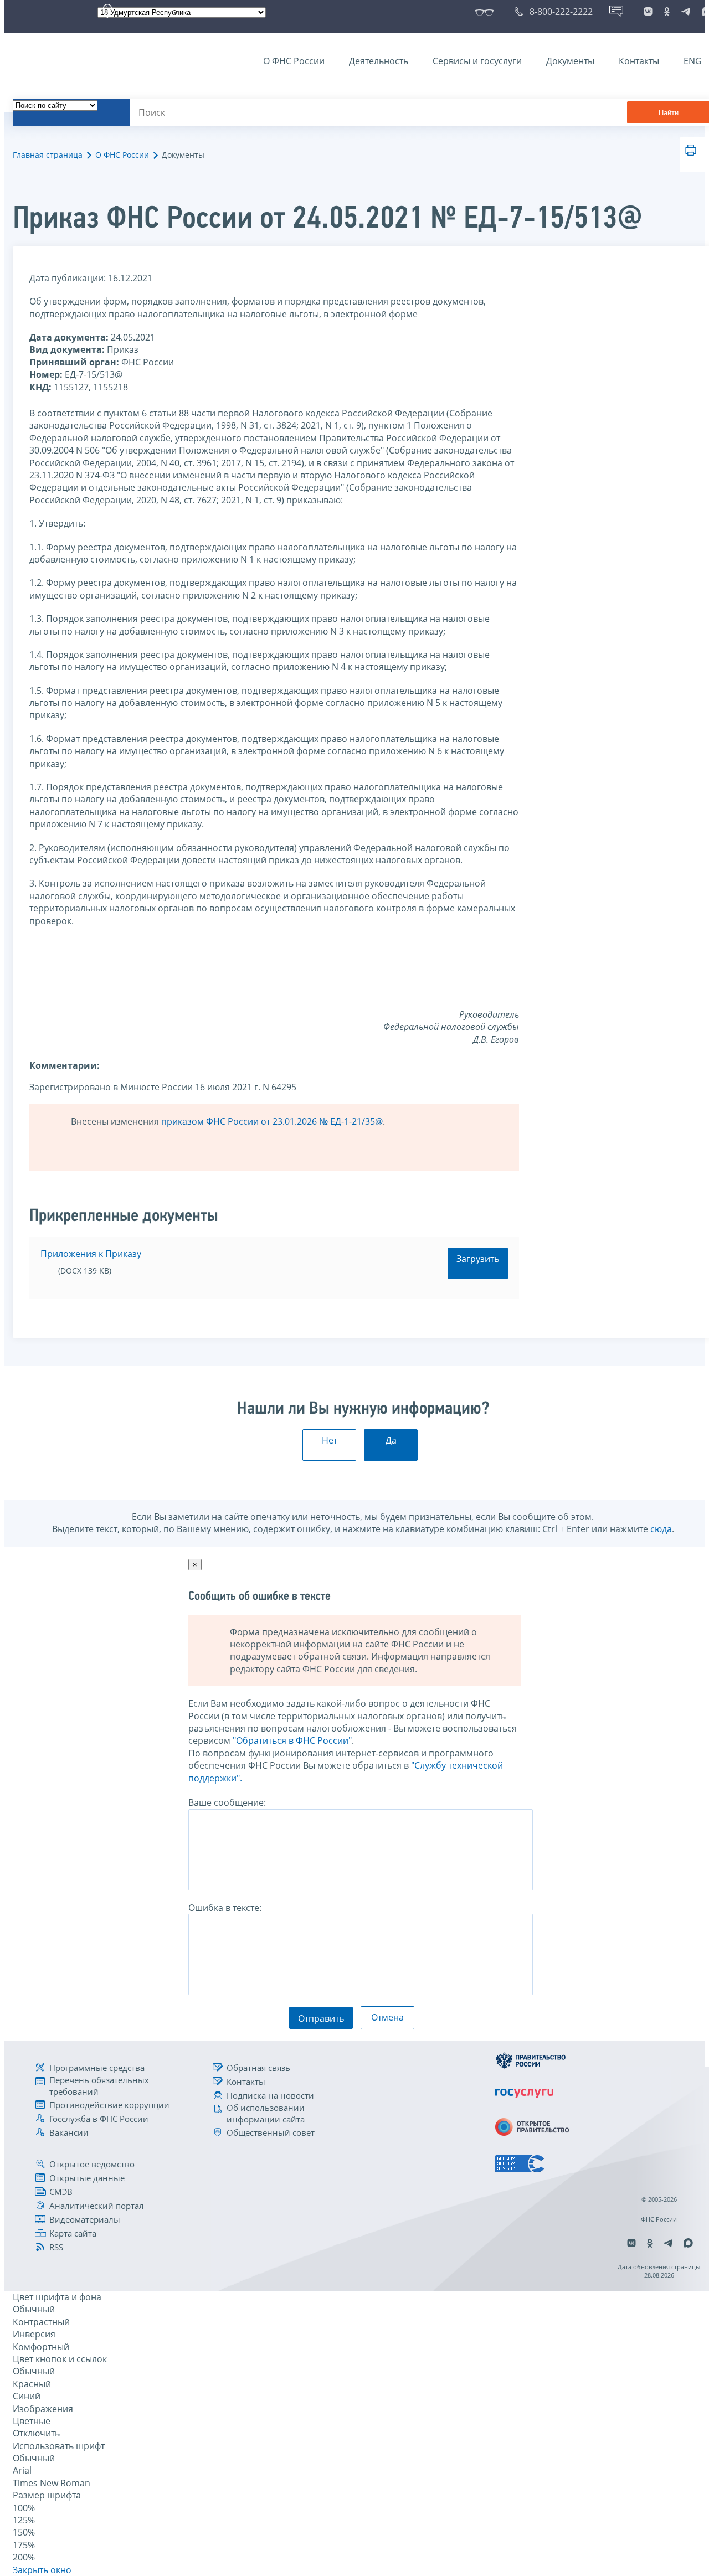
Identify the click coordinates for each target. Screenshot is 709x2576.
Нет (330, 1440)
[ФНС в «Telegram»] (686, 12)
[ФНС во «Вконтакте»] (648, 12)
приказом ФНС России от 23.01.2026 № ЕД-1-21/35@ (272, 1121)
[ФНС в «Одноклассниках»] (667, 12)
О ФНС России (294, 61)
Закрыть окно (42, 2570)
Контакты (639, 61)
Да (391, 1440)
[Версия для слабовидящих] (487, 12)
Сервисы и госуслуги (477, 61)
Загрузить (478, 1259)
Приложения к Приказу (91, 1254)
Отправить (321, 2018)
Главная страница (48, 155)
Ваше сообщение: (227, 1802)
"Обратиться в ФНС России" (292, 1740)
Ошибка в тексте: (225, 1908)
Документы (570, 61)
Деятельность (379, 61)
